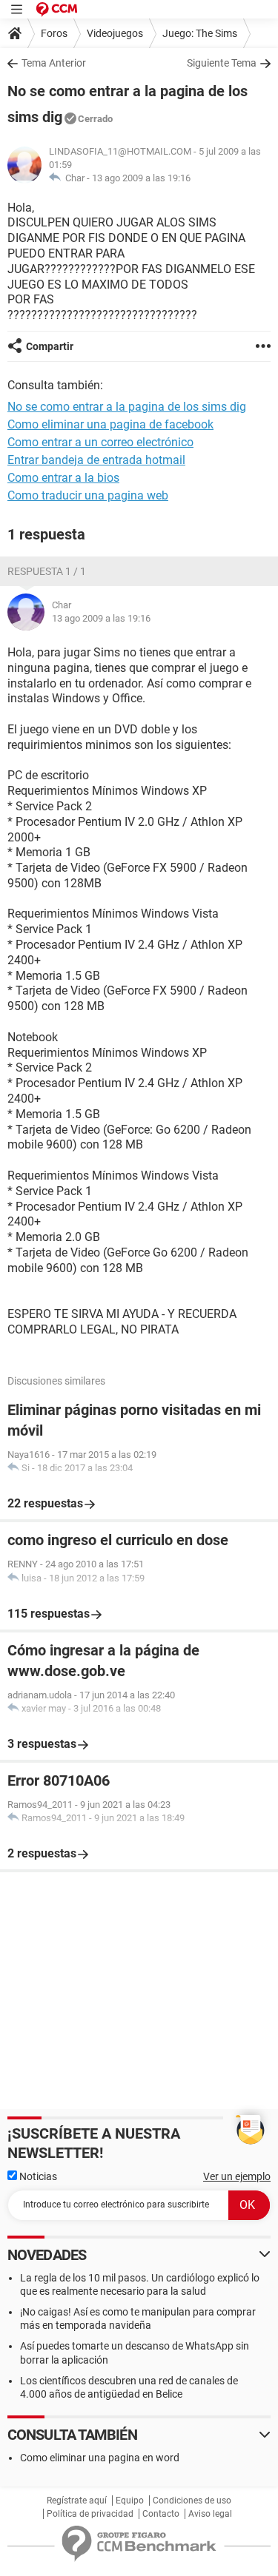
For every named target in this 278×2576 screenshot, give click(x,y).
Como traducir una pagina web (88, 495)
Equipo (130, 2501)
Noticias (37, 2176)
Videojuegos (115, 33)
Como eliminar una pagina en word (100, 2458)
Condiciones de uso (192, 2501)
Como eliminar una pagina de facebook (110, 424)
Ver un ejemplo (237, 2176)
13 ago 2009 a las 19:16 (141, 178)
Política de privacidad (90, 2514)
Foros (54, 33)
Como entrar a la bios (63, 478)
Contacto (161, 2514)
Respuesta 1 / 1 (47, 571)
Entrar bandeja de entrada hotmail (96, 460)
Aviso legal (210, 2514)
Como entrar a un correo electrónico (100, 442)
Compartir (50, 346)
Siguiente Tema (222, 63)
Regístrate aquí (77, 2501)
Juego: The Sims (200, 33)
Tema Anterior (54, 63)
